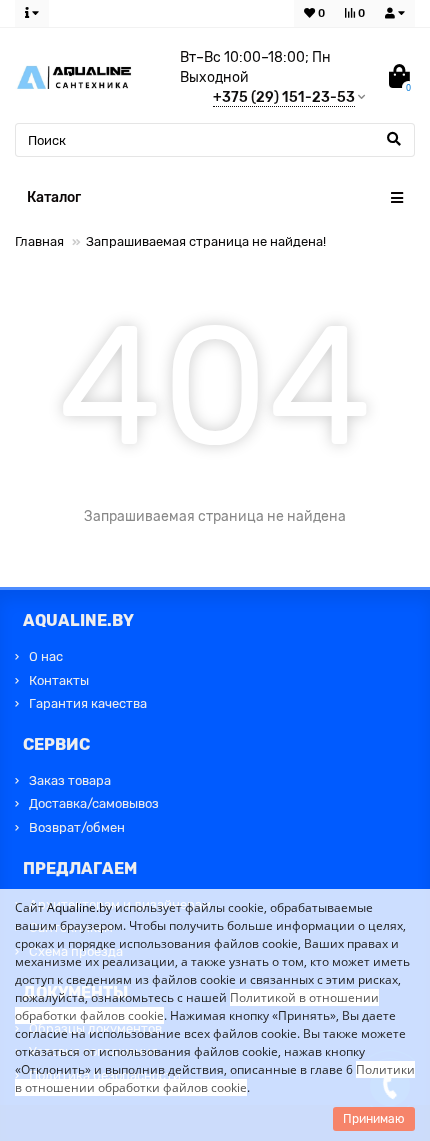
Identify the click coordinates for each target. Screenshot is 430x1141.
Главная (39, 241)
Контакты (59, 680)
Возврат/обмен (77, 827)
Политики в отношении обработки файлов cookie (215, 1078)
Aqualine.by (79, 907)
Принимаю (374, 1119)
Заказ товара (70, 780)
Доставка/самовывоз (94, 803)
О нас (46, 656)
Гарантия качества (88, 703)
